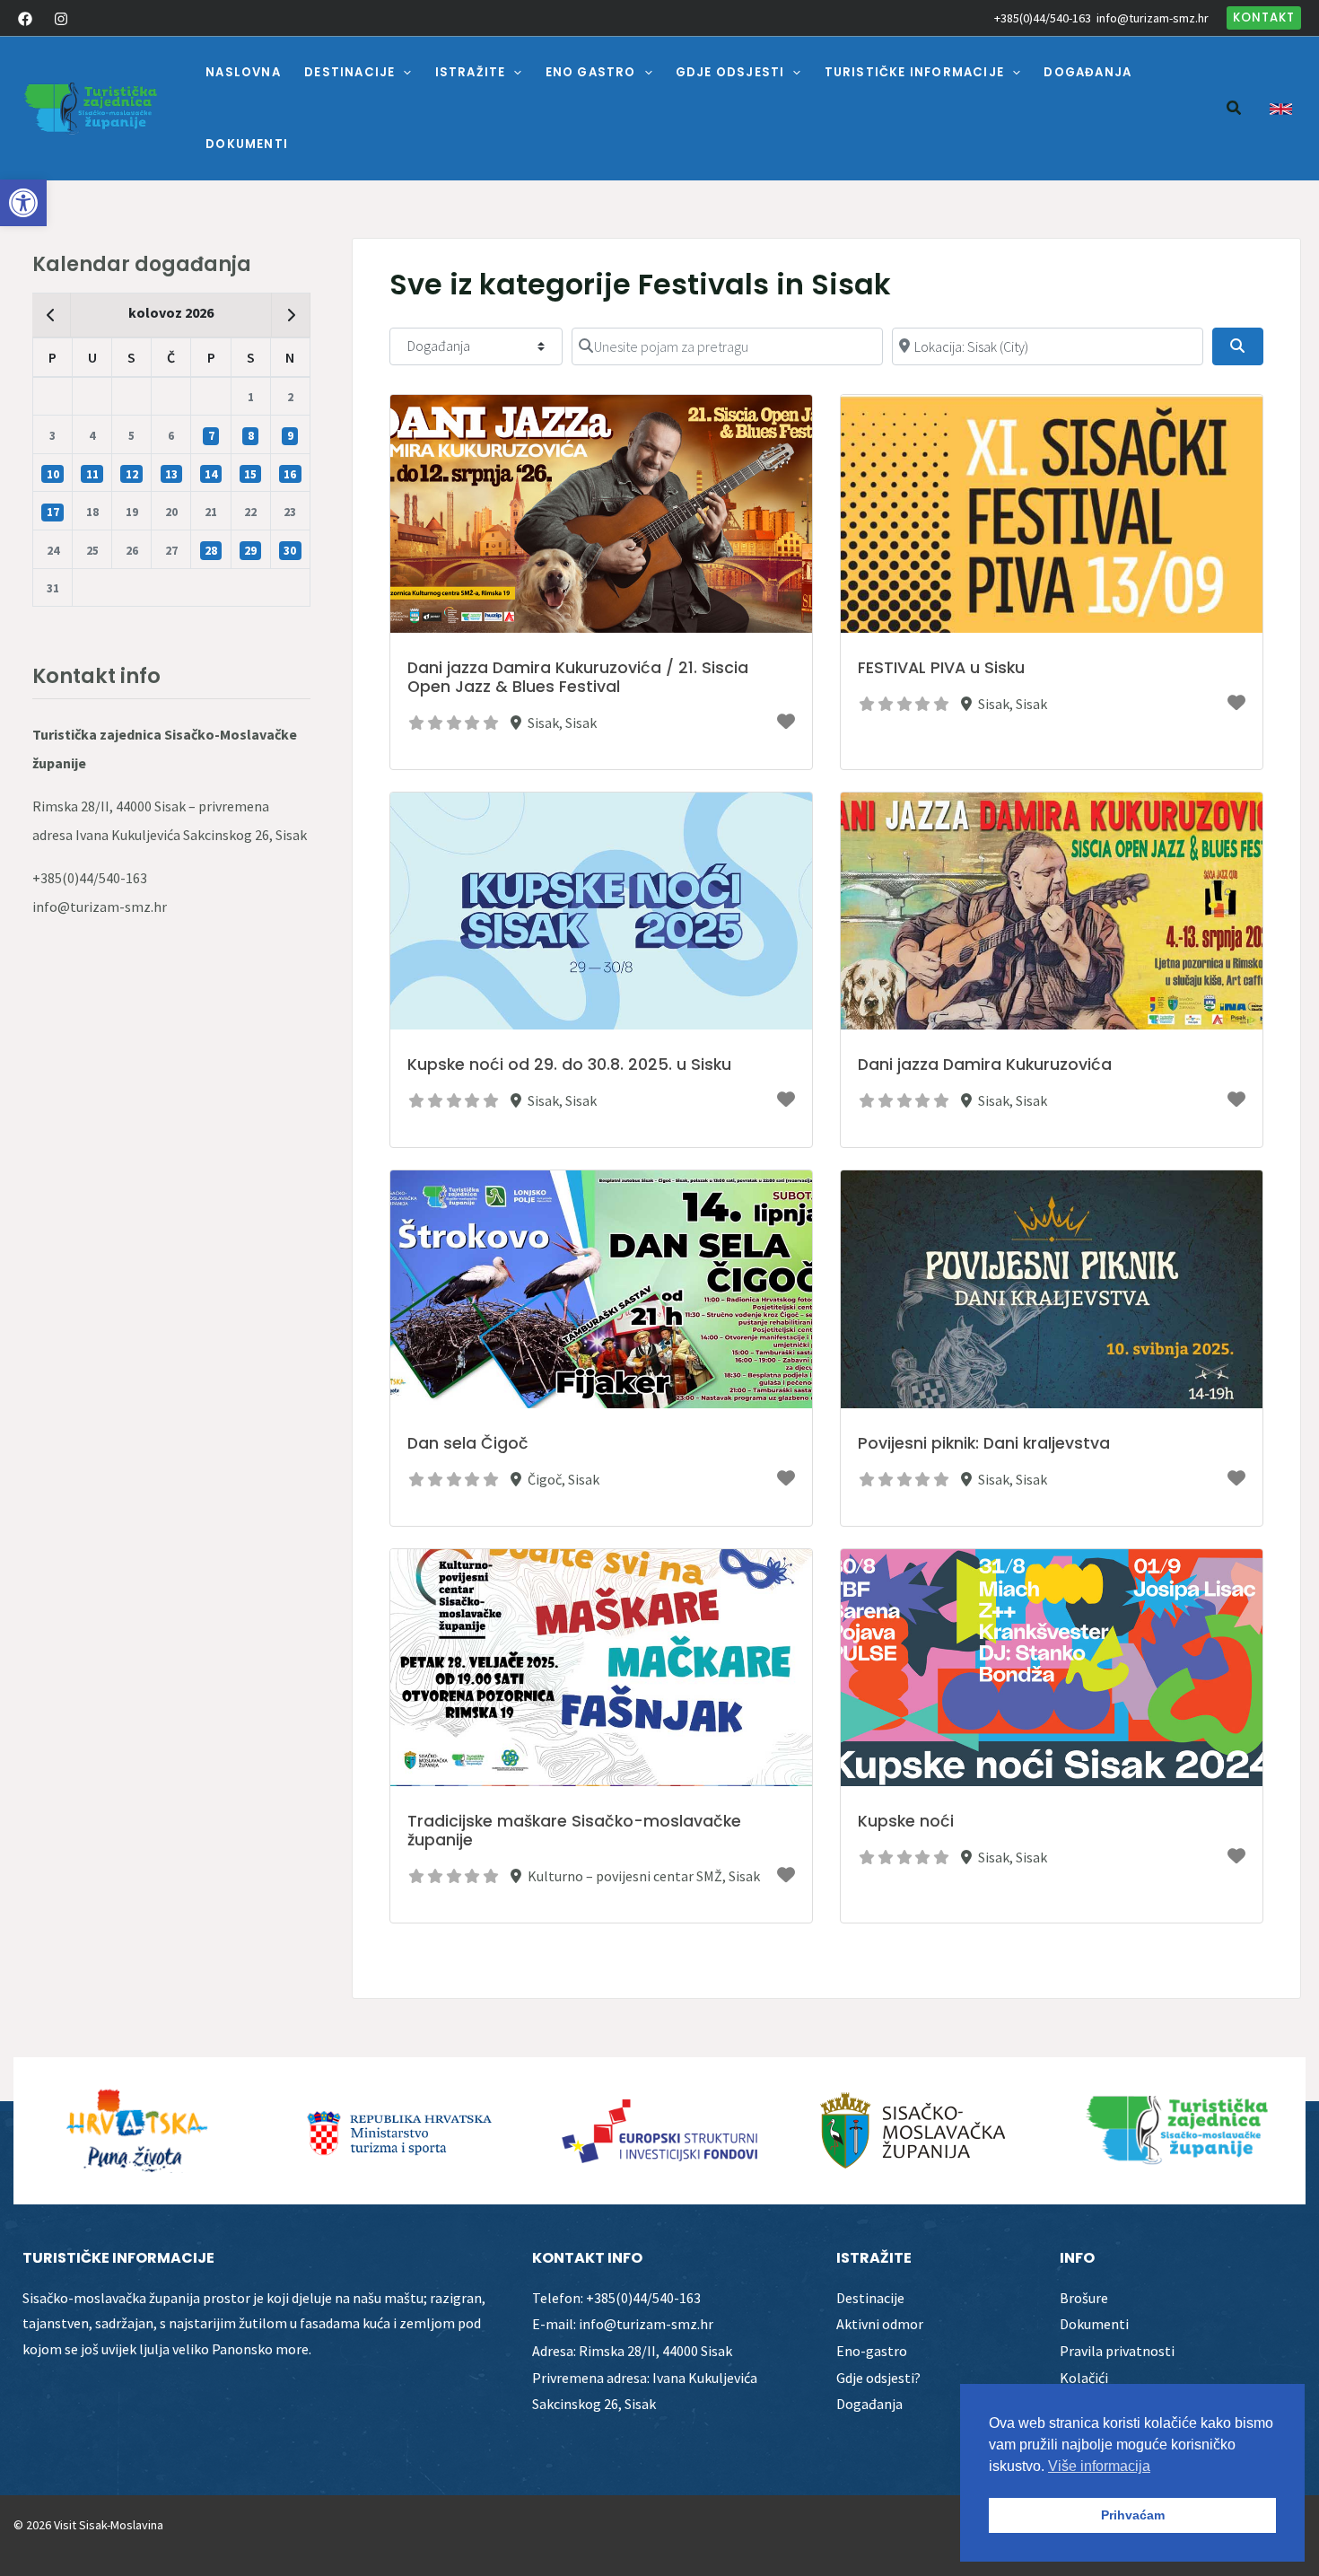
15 (250, 474)
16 (290, 474)
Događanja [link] (869, 2404)
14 (211, 474)
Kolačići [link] (1084, 2378)
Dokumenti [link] (1094, 2324)
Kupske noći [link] (906, 1821)
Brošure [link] (1084, 2298)
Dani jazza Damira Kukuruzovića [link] (985, 1065)
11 (92, 474)
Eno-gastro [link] (872, 2351)
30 (290, 551)
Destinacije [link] (870, 2298)
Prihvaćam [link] (1133, 2515)
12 (132, 474)
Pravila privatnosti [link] (1117, 2351)
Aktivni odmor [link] (880, 2324)
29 (250, 551)
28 (211, 551)
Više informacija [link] (1099, 2466)
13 (171, 474)
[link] (23, 203)
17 (53, 512)
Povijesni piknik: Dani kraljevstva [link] (984, 1443)
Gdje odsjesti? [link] (878, 2378)
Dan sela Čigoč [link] (468, 1443)
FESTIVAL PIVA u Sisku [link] (941, 668)
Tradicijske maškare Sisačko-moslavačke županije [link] (574, 1831)
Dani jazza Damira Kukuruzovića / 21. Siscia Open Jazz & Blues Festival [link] (578, 677)
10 (53, 474)
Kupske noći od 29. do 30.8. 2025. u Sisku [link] (569, 1065)
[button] (403, 73)
